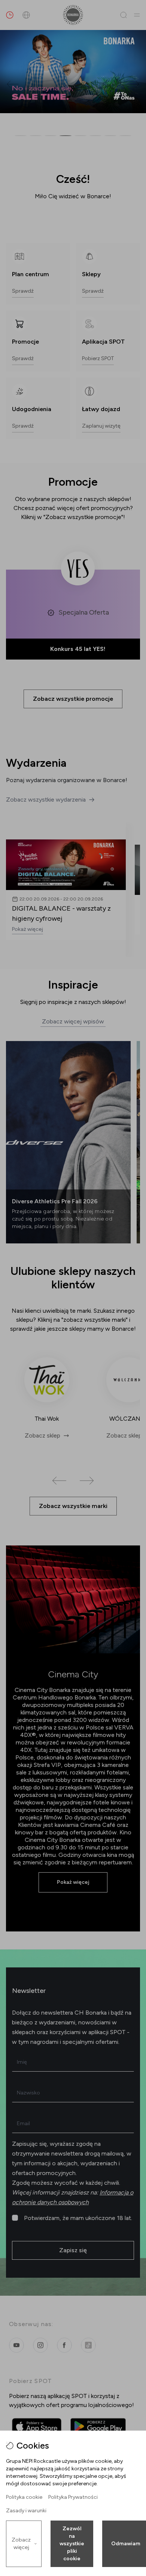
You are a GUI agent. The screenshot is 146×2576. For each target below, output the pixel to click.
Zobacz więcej (21, 2544)
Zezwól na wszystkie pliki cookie (72, 2544)
